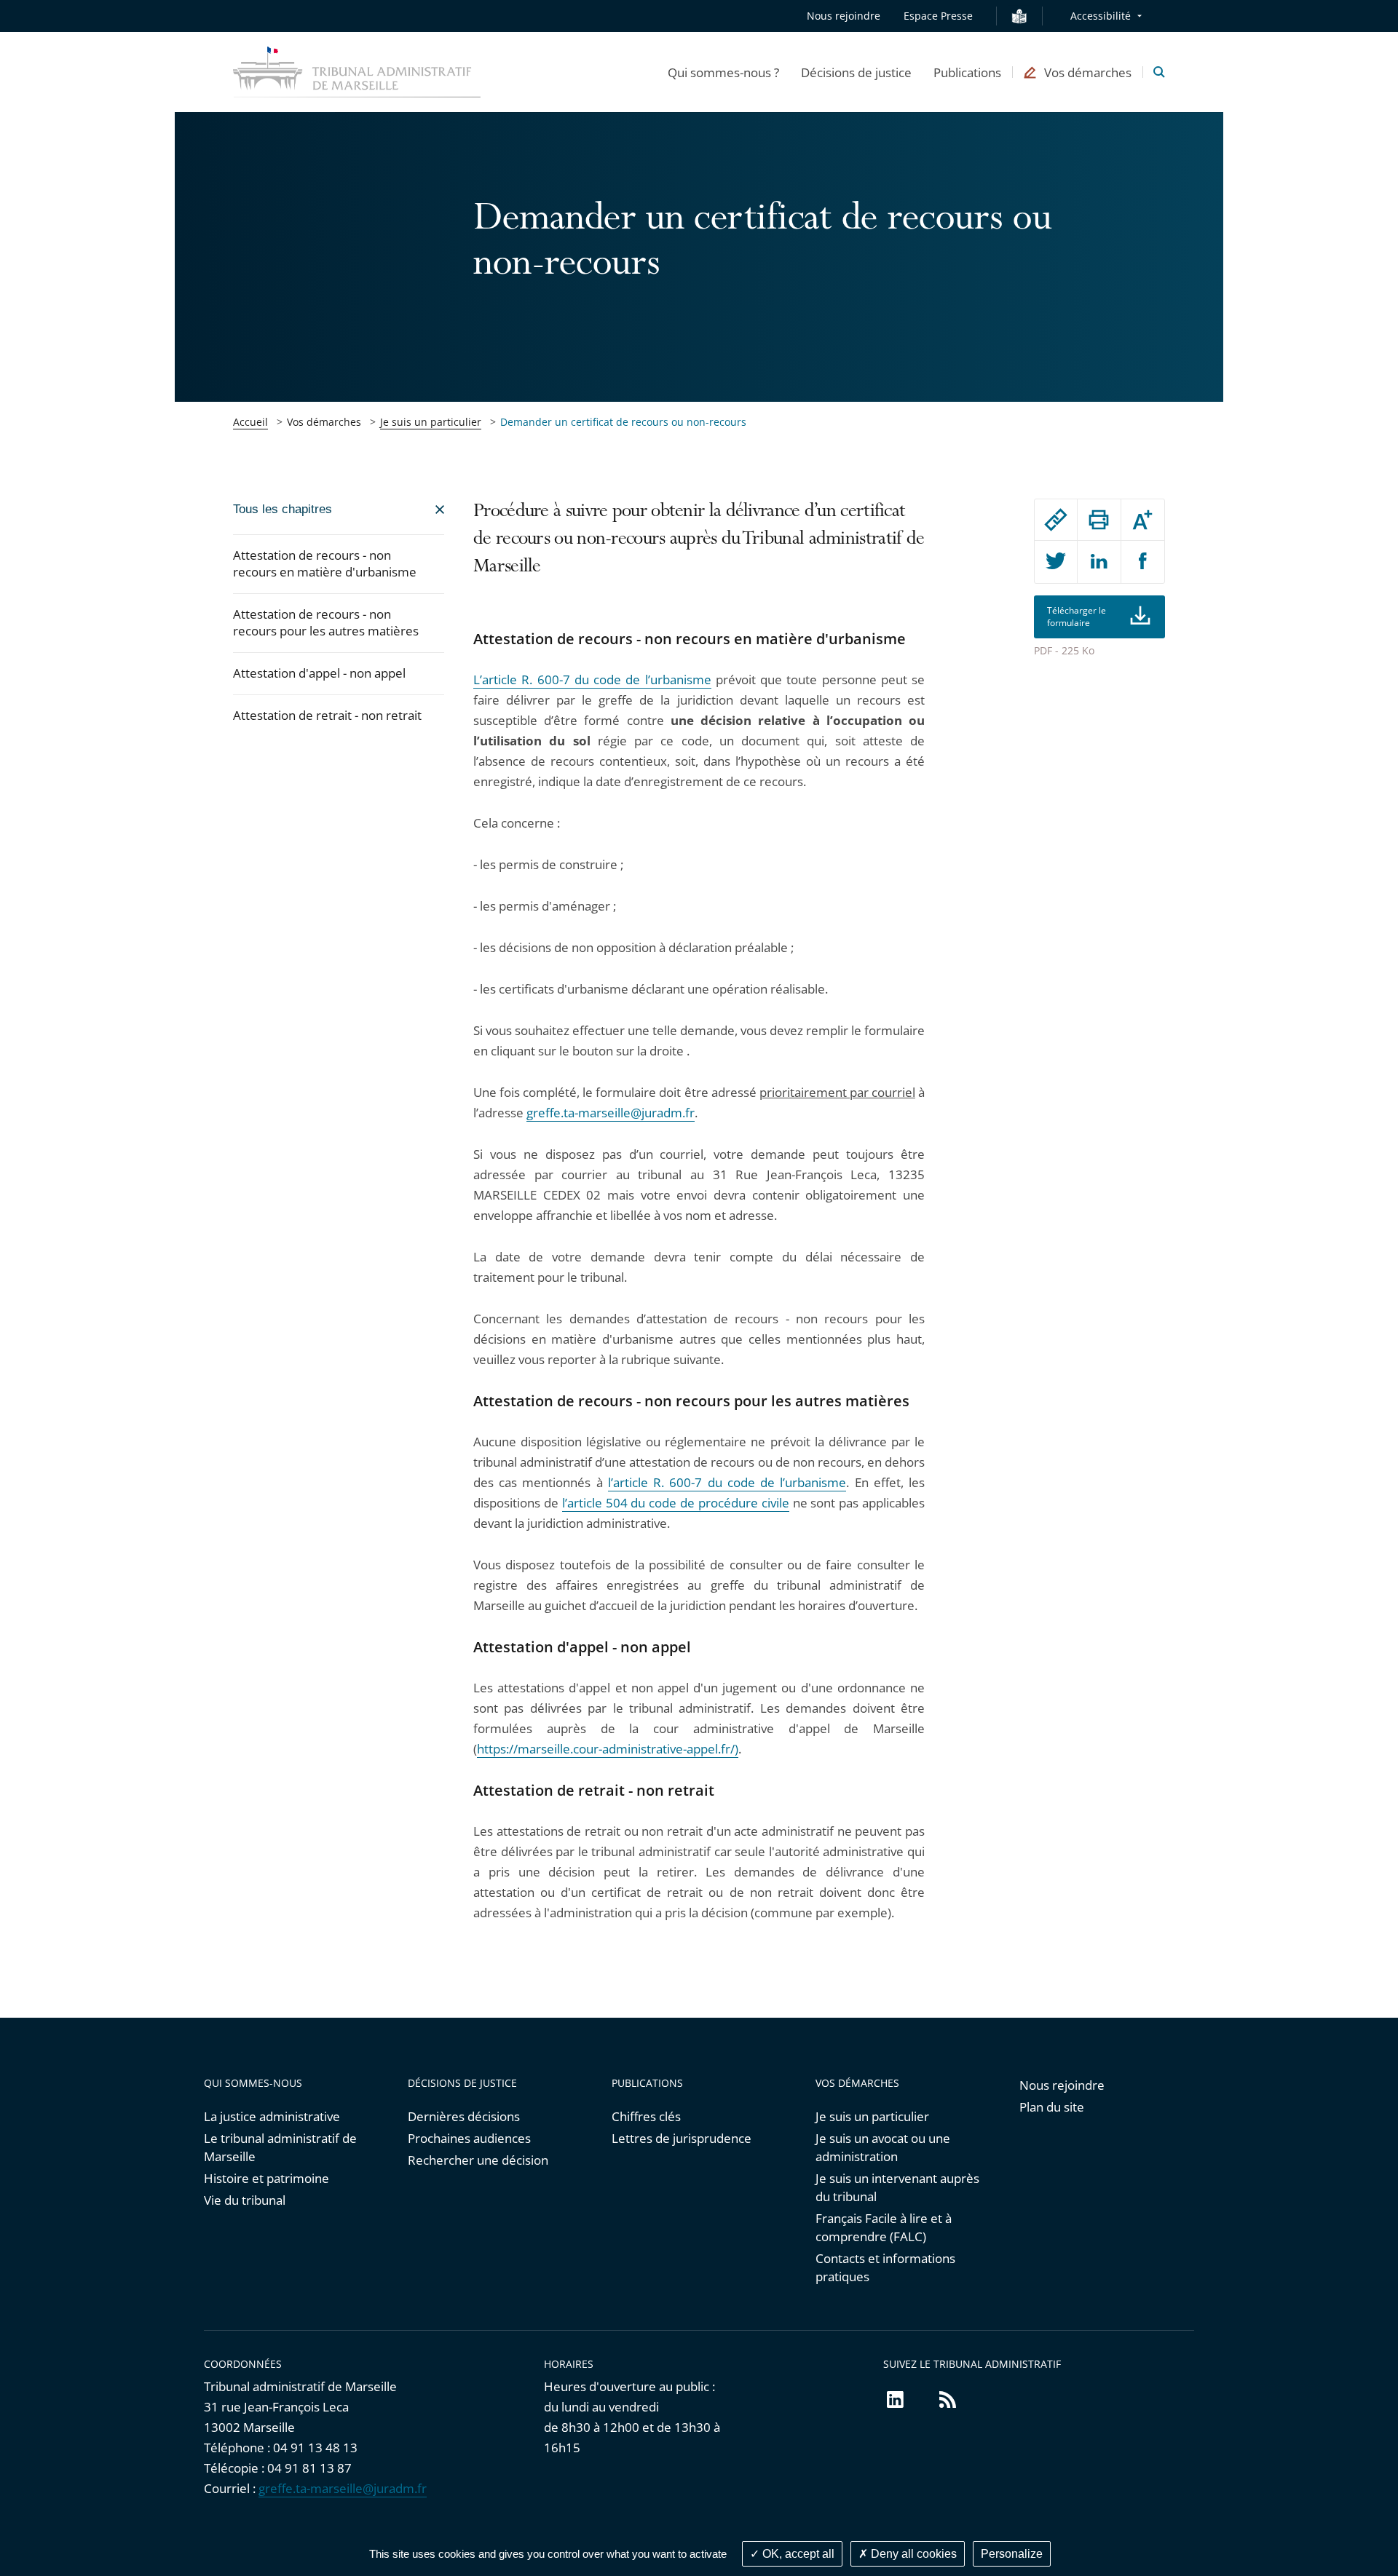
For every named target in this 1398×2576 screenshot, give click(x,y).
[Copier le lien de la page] (1056, 520)
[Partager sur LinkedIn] (1099, 562)
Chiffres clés (646, 2116)
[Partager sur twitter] (1056, 562)
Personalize (1012, 2554)
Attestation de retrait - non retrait (327, 715)
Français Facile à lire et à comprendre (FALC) (884, 2227)
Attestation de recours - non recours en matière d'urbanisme (325, 563)
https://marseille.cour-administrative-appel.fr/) (608, 1749)
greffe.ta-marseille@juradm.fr (611, 1113)
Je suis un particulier (431, 422)
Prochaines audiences (469, 2138)
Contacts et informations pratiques (885, 2267)
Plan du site (1052, 2107)
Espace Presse (938, 16)
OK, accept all (797, 2554)
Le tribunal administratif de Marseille (280, 2147)
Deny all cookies (912, 2554)
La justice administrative (272, 2116)
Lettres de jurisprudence (682, 2138)
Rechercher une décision (478, 2160)
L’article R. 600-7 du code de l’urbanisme (592, 679)
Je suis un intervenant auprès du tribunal (897, 2187)
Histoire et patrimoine (266, 2178)
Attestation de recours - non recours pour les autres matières (326, 622)
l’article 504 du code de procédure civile (676, 1503)
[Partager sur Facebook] (1143, 562)
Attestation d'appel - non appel (319, 673)
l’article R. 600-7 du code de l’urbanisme (727, 1482)
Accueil (250, 422)
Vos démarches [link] (324, 422)
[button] (723, 72)
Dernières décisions (464, 2116)
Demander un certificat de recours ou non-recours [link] (623, 422)
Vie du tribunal (245, 2200)
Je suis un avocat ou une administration (883, 2147)
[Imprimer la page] (1099, 520)
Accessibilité (1101, 16)
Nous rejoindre (844, 16)
